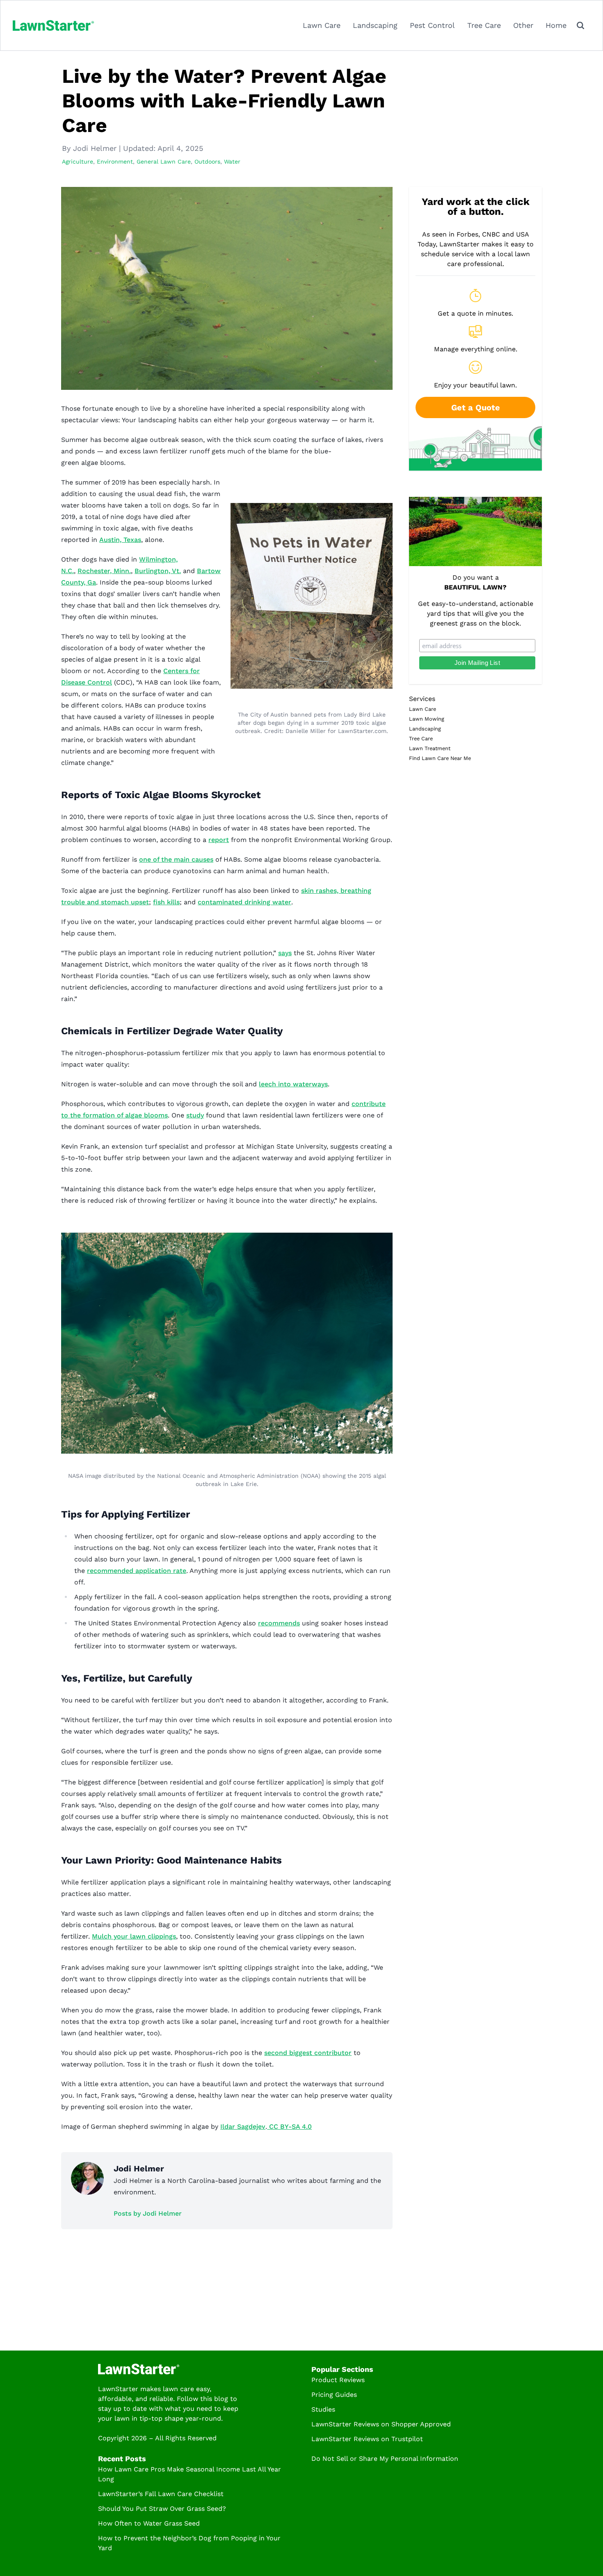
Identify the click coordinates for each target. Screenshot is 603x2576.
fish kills (166, 902)
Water (232, 162)
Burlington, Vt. (158, 571)
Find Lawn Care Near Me (440, 758)
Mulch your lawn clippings (134, 1936)
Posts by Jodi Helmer (148, 2213)
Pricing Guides (334, 2395)
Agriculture (78, 162)
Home (556, 25)
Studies (323, 2409)
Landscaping (375, 25)
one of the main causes (176, 859)
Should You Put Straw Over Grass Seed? (162, 2509)
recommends (279, 1623)
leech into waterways (293, 1084)
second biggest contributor (308, 2053)
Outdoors (207, 162)
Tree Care (484, 25)
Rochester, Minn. (104, 571)
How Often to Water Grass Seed (149, 2523)
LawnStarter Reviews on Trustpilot (367, 2439)
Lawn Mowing (427, 719)
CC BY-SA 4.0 (289, 2127)
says (285, 953)
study (195, 1115)
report (219, 840)
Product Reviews (338, 2380)
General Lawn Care (164, 162)
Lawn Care (322, 25)
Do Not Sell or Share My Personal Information (385, 2459)
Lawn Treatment (430, 748)
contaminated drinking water (244, 902)
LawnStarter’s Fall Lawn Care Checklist (161, 2494)
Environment (115, 162)
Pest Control (432, 25)
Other (523, 25)
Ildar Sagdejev (243, 2127)
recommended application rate (137, 1571)
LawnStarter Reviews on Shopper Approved (381, 2424)
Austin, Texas (120, 540)
